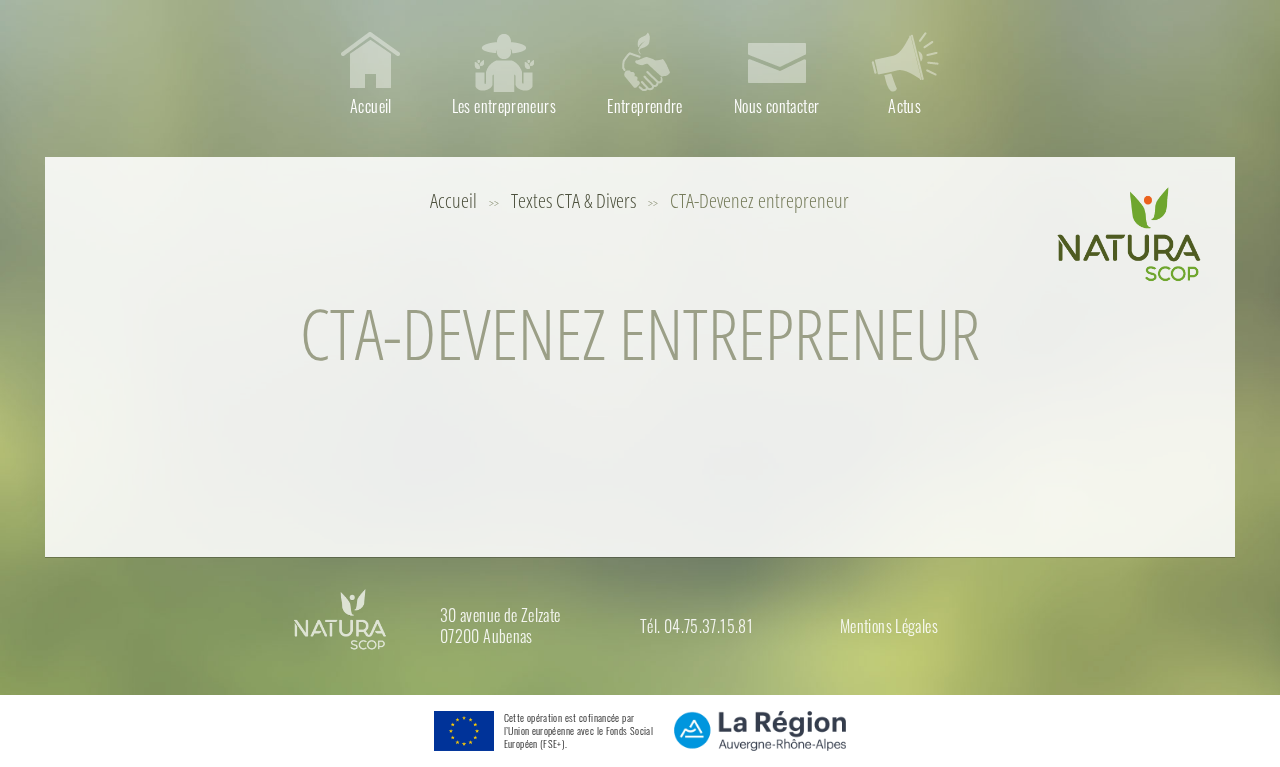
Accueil (453, 200)
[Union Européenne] (459, 731)
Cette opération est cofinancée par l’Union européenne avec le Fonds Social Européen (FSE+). (578, 731)
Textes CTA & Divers (573, 200)
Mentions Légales (889, 626)
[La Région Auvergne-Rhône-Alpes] (760, 731)
